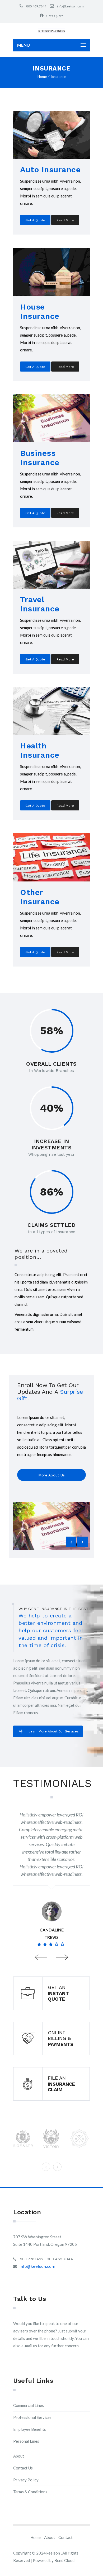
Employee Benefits (30, 2429)
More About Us (51, 1475)
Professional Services (32, 2417)
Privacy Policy (26, 2480)
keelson (54, 2553)
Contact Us (23, 2468)
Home (42, 77)
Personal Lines (26, 2441)
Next (62, 1958)
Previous (41, 1958)
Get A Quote (35, 220)
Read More (65, 220)
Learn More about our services (54, 1731)
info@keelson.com (70, 6)
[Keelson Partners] (51, 31)
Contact (65, 2537)
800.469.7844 (36, 6)
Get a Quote (55, 16)
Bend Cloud (64, 2560)
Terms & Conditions (30, 2492)
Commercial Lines (29, 2405)
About (19, 2456)
